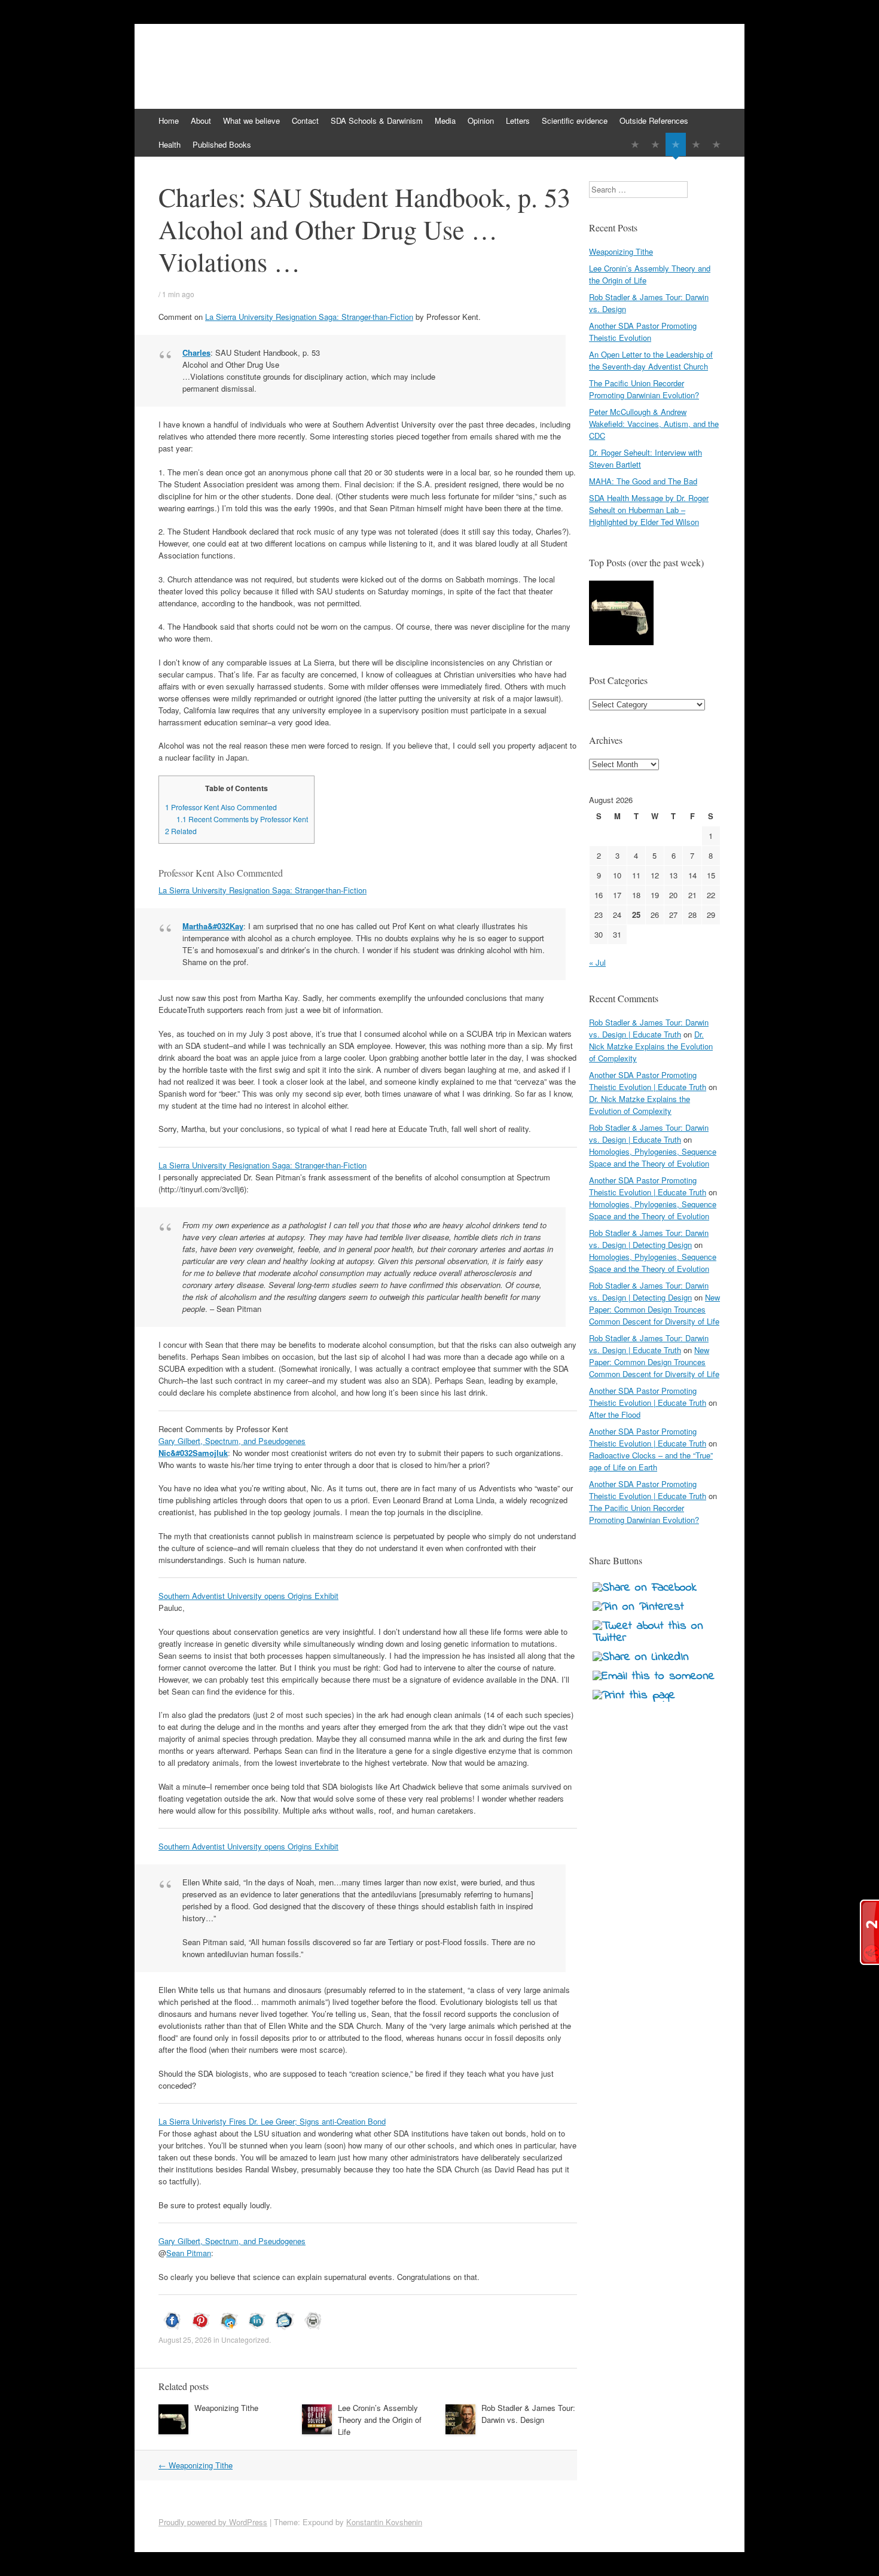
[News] (676, 144)
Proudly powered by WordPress (213, 2522)
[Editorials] (635, 144)
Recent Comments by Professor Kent (242, 819)
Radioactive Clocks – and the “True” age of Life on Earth (651, 1461)
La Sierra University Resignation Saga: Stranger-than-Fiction (309, 317)
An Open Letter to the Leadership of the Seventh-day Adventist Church (651, 360)
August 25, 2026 (185, 2340)
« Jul (597, 962)
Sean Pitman (189, 2253)
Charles (196, 352)
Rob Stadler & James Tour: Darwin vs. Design (528, 2414)
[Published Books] (716, 144)
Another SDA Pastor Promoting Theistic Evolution (643, 332)
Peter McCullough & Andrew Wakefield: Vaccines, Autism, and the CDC (654, 424)
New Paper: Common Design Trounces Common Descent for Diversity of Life (654, 1309)
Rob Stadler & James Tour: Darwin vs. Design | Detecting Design (649, 1239)
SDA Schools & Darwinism (377, 120)
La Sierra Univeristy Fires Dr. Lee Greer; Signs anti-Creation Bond (272, 2121)
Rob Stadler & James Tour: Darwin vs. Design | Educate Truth (649, 1028)
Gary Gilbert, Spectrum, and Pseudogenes (232, 1441)
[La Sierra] (696, 144)
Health (170, 144)
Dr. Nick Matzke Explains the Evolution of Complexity (651, 1046)
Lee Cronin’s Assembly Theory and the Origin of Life (380, 2420)
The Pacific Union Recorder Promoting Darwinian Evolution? (644, 389)
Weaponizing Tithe (226, 2408)
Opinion (481, 120)
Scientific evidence (575, 120)
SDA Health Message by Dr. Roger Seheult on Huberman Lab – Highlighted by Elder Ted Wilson (649, 510)
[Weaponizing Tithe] (621, 614)
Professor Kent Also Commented (221, 807)
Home (169, 120)
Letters (518, 120)
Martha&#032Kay (213, 926)
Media (445, 120)
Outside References (654, 120)
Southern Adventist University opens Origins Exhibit (248, 1596)
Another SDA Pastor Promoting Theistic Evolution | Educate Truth (648, 1081)
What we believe (251, 120)
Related (181, 831)
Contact (305, 120)
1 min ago (178, 294)
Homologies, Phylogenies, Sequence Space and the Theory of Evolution (653, 1157)
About (201, 120)
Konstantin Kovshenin (384, 2522)
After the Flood (615, 1414)
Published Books (222, 144)
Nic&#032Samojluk (193, 1453)
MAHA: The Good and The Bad (643, 481)
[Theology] (655, 144)
